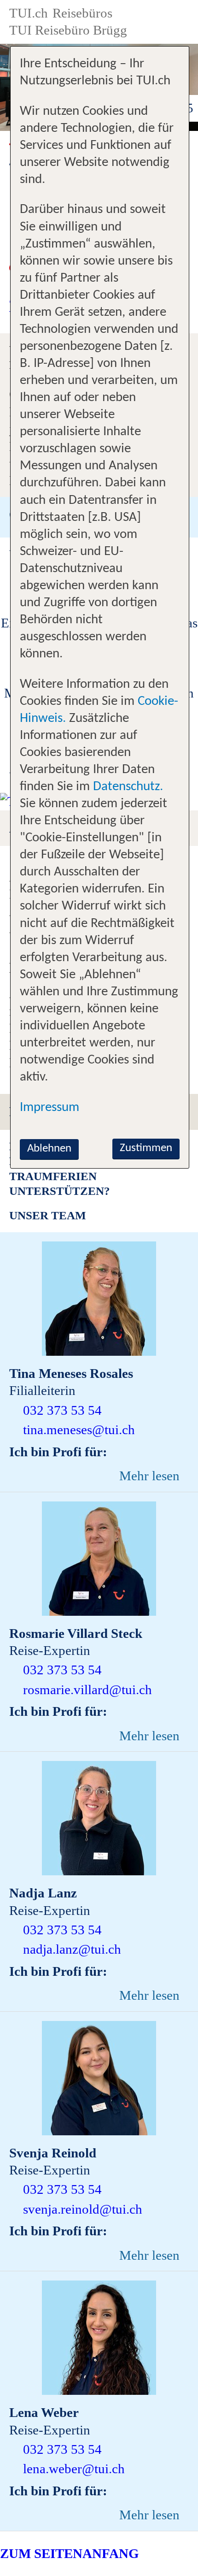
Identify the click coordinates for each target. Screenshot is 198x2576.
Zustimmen (146, 1148)
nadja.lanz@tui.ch (72, 1949)
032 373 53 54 (62, 1410)
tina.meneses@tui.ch (79, 1430)
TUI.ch (29, 13)
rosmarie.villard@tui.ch (87, 1690)
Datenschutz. (128, 787)
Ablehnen (49, 1149)
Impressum (49, 1108)
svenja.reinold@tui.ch (83, 2209)
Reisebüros (82, 13)
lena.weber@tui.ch (74, 2469)
